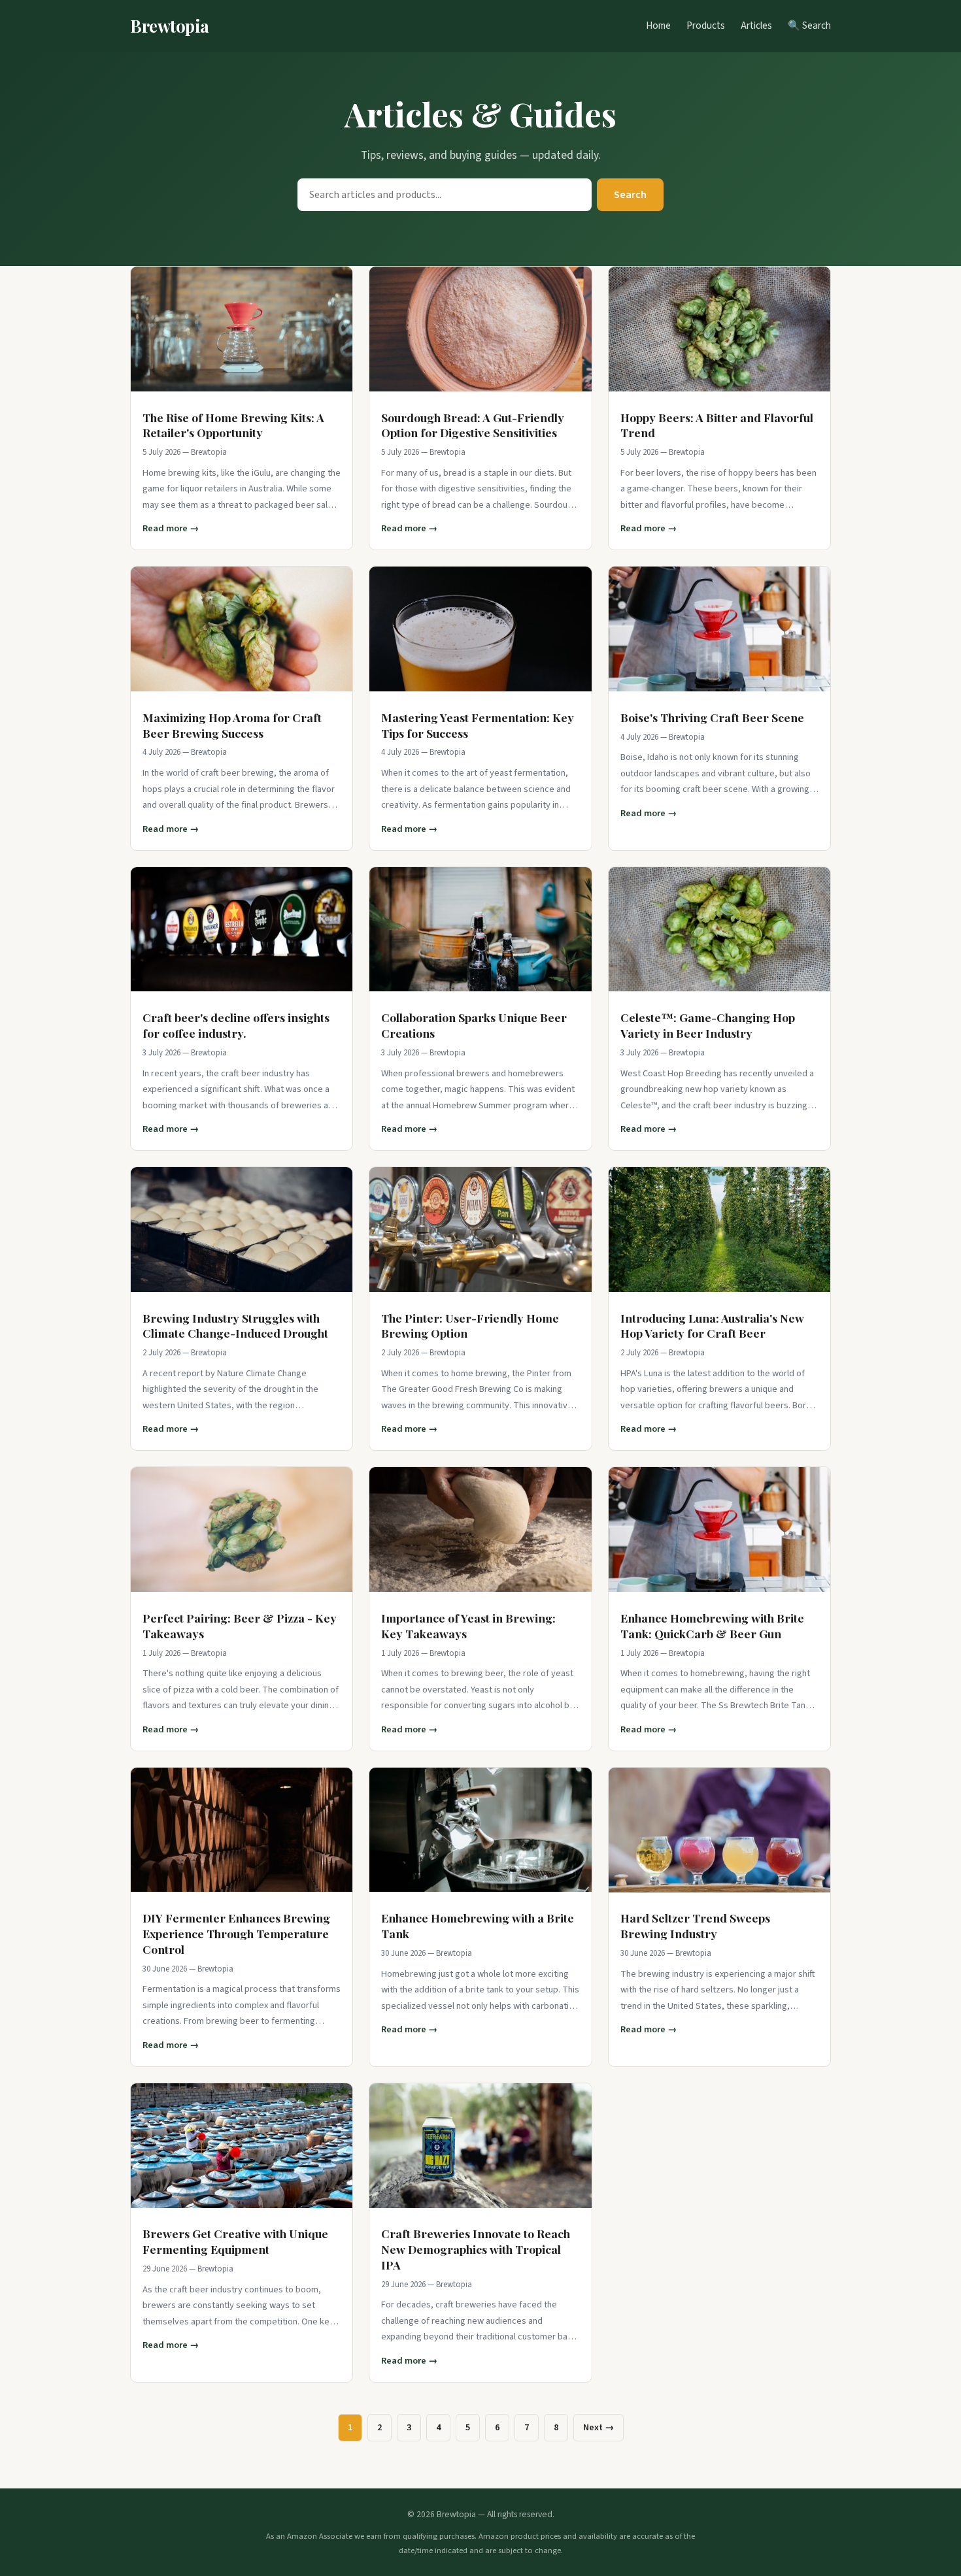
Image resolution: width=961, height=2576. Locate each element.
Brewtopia (170, 25)
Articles (756, 25)
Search (630, 195)
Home (658, 25)
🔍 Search (809, 25)
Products (706, 25)
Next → (599, 2427)
